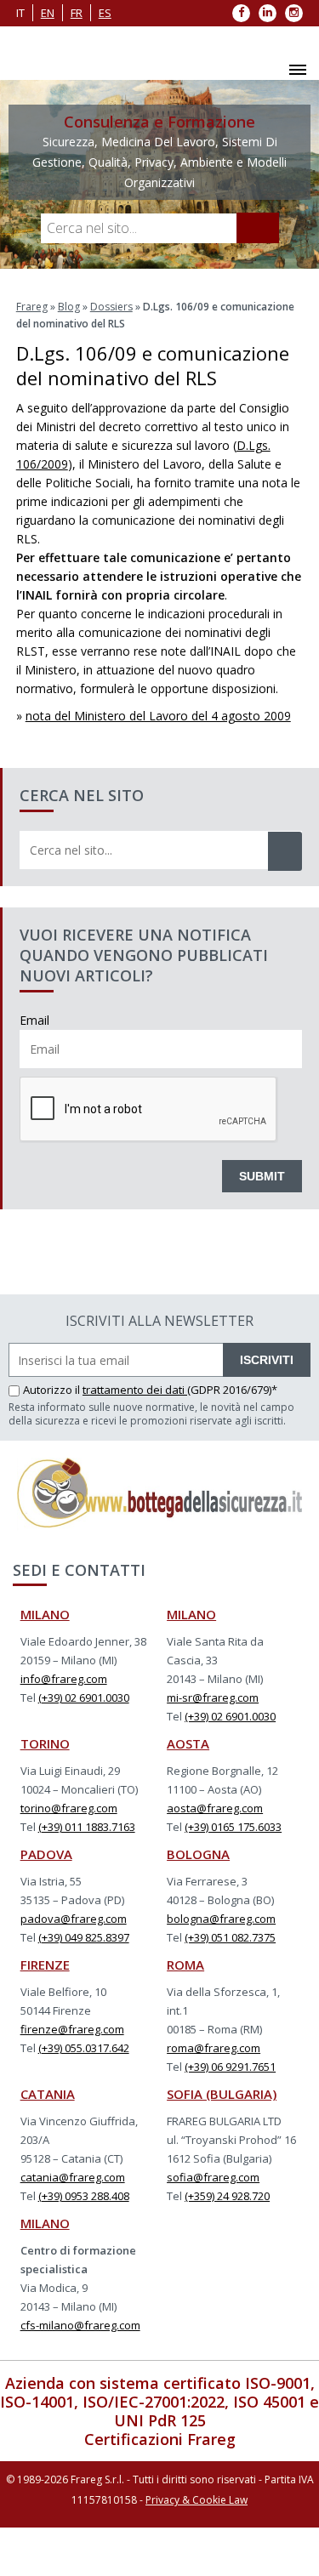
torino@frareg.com (69, 1808)
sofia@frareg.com (213, 2177)
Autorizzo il (53, 1390)
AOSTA (188, 1743)
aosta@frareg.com (215, 1808)
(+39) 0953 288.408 (84, 2196)
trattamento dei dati (135, 1390)
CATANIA (48, 2094)
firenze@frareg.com (72, 2029)
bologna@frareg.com (221, 1919)
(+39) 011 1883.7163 (87, 1827)
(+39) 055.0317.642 (84, 2048)
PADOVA (46, 1854)
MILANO (45, 1614)
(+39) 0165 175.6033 (233, 1827)
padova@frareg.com (74, 1919)
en (48, 13)
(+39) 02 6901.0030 (84, 1697)
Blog (69, 307)
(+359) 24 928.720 (227, 2196)
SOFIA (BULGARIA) (222, 2094)
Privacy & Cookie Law (197, 2500)
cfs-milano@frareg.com (80, 2325)
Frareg (32, 307)
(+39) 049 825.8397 (84, 1937)
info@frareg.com (64, 1679)
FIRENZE (45, 1965)
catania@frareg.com (73, 2177)
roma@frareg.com (214, 2048)
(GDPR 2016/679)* (232, 1390)
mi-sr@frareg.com (213, 1697)
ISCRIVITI (267, 1360)
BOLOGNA (198, 1854)
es (105, 13)
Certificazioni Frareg (160, 2439)
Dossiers (111, 307)
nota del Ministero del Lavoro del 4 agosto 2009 (158, 716)
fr (77, 13)
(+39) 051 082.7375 (230, 1937)
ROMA (185, 1965)
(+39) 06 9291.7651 (230, 2067)
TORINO (45, 1743)
